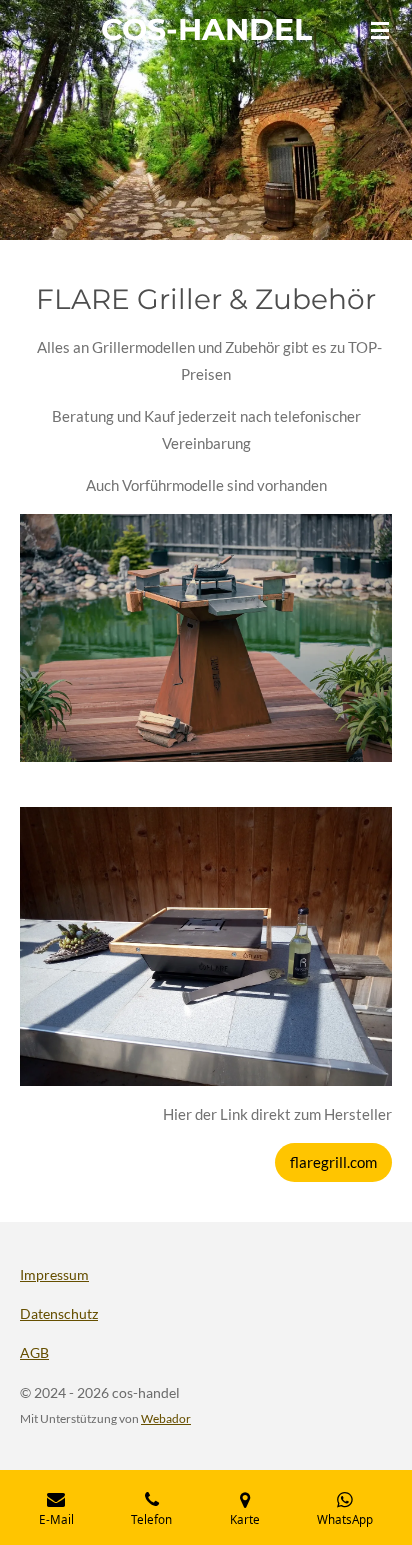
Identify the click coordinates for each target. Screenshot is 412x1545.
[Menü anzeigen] (380, 30)
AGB (34, 1352)
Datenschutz (59, 1313)
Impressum (54, 1274)
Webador (166, 1418)
